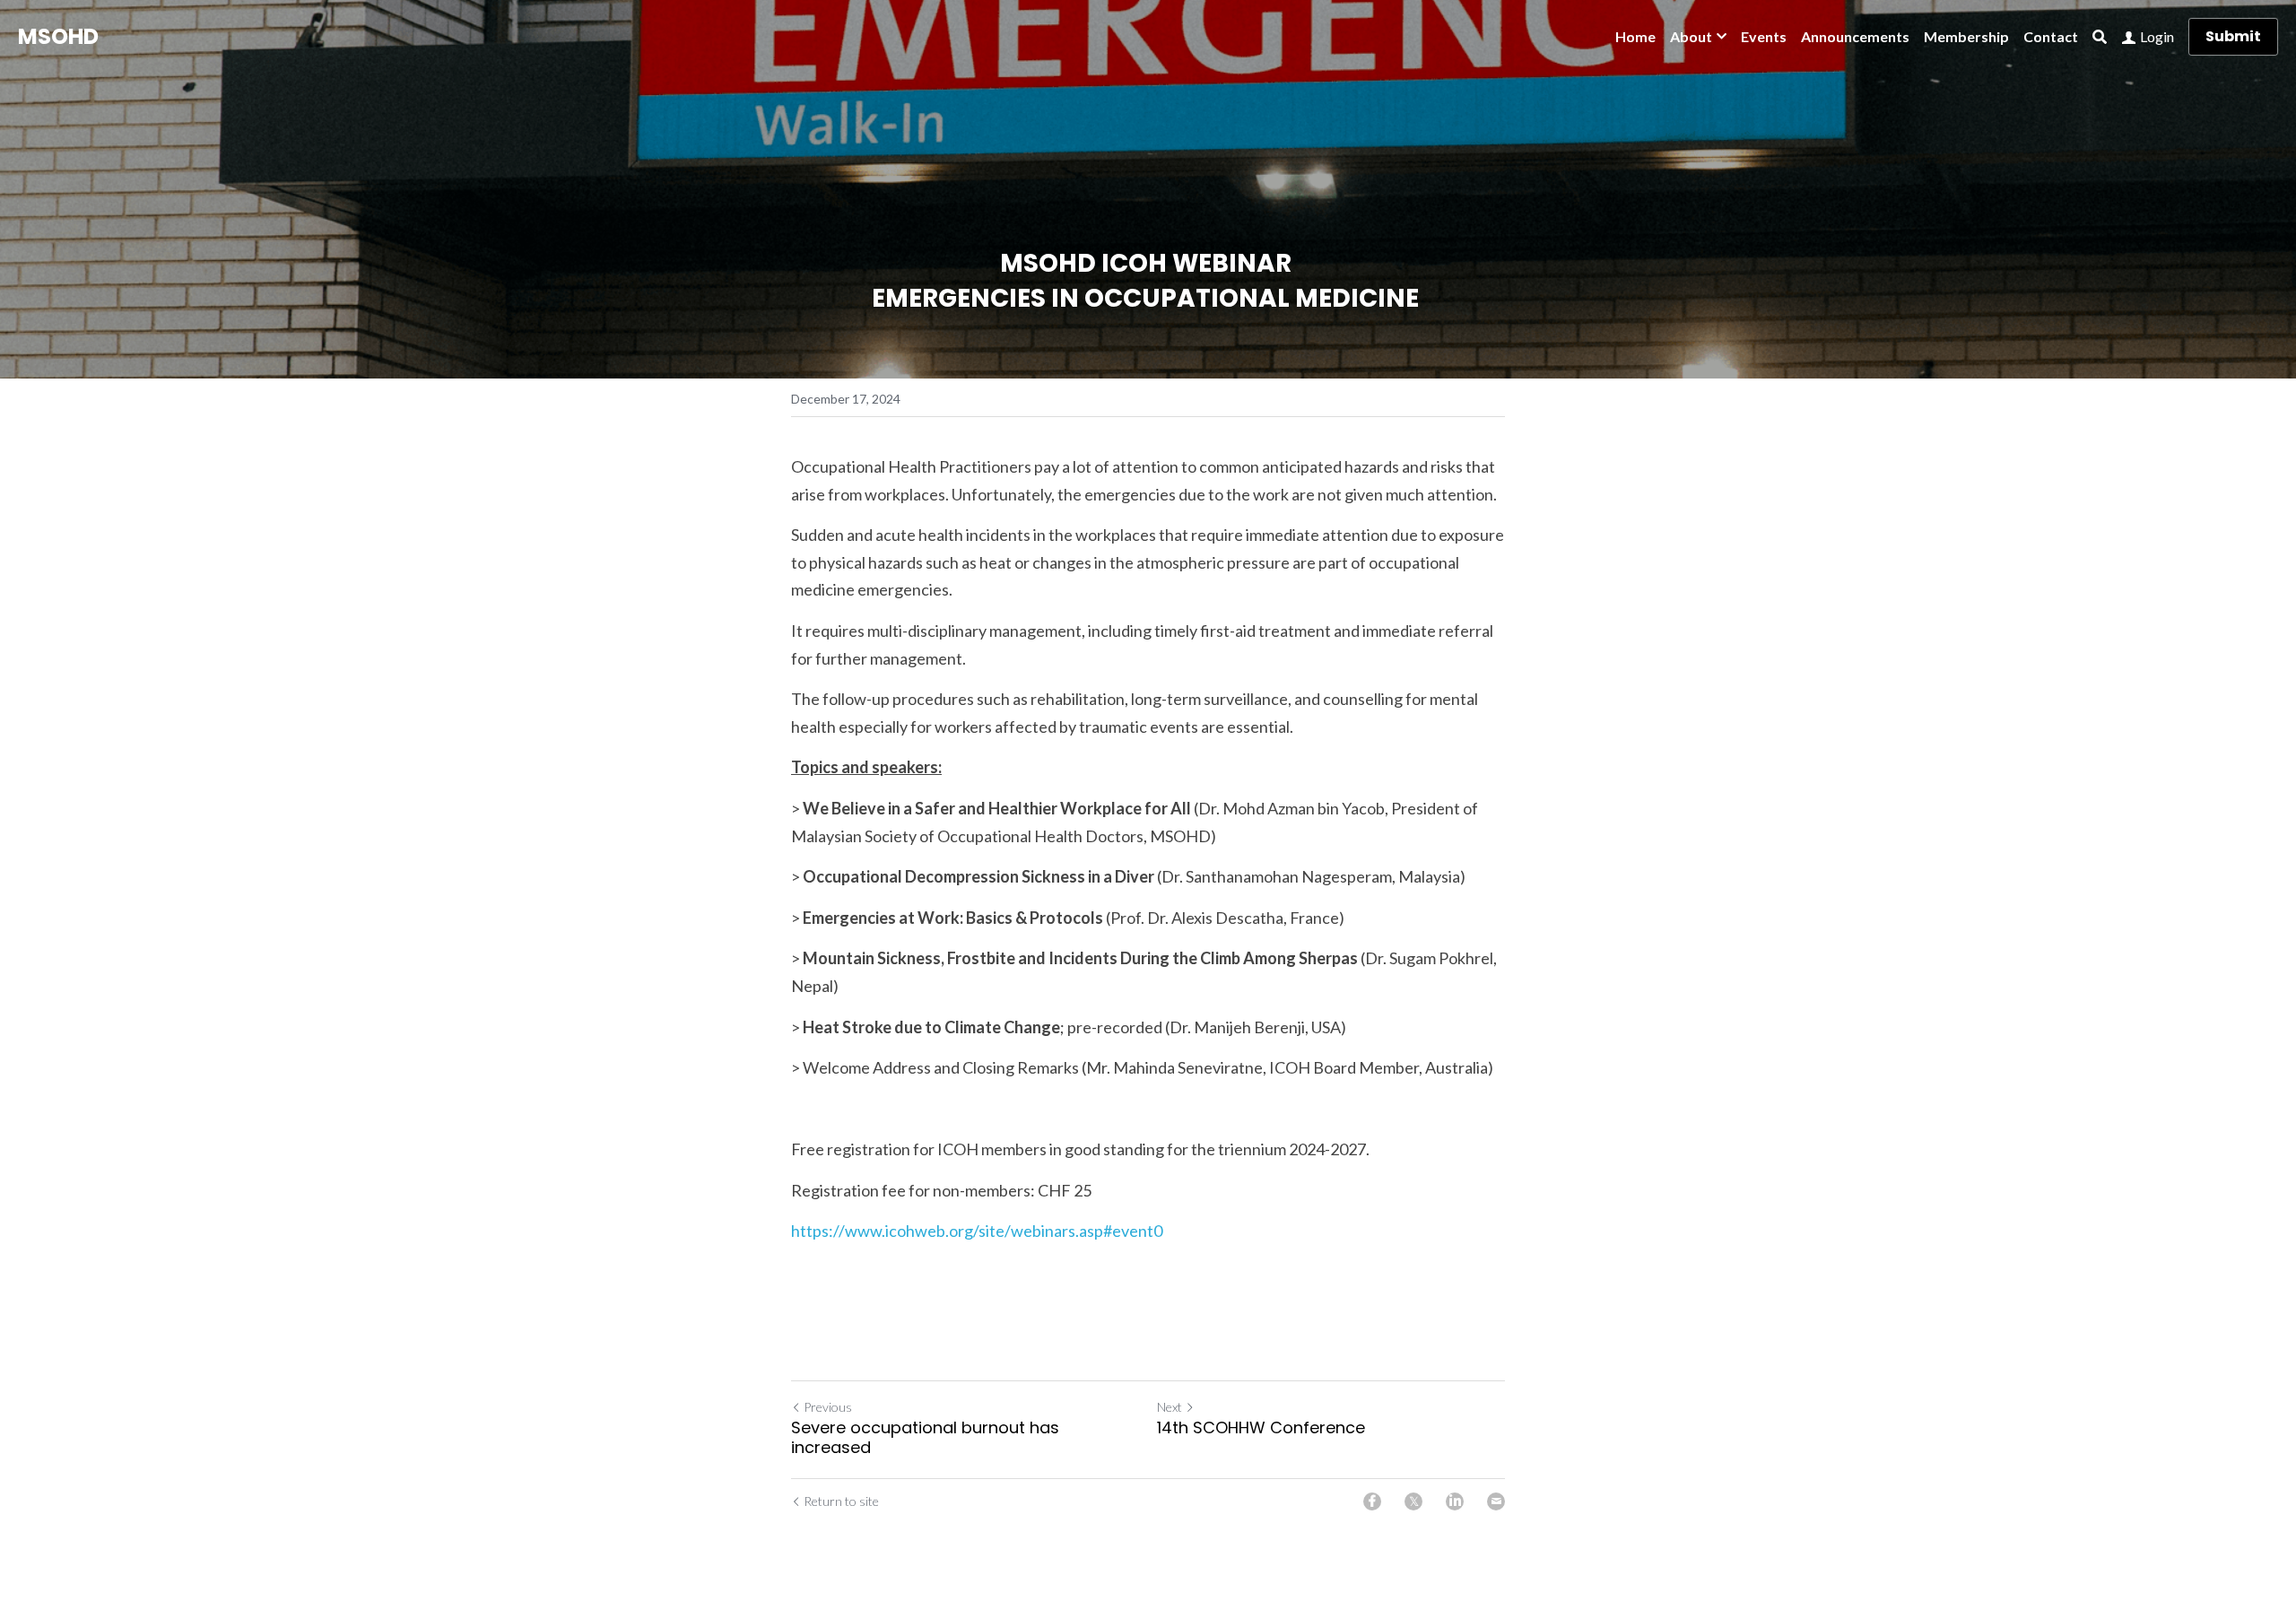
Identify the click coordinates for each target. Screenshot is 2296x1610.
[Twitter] (1413, 1501)
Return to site (841, 1501)
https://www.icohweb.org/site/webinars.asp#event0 (977, 1231)
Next (1170, 1407)
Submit (2233, 36)
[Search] (2100, 37)
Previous (828, 1407)
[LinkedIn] (1455, 1501)
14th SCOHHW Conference (1261, 1428)
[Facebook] (1372, 1501)
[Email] (1496, 1501)
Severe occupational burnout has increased (925, 1438)
